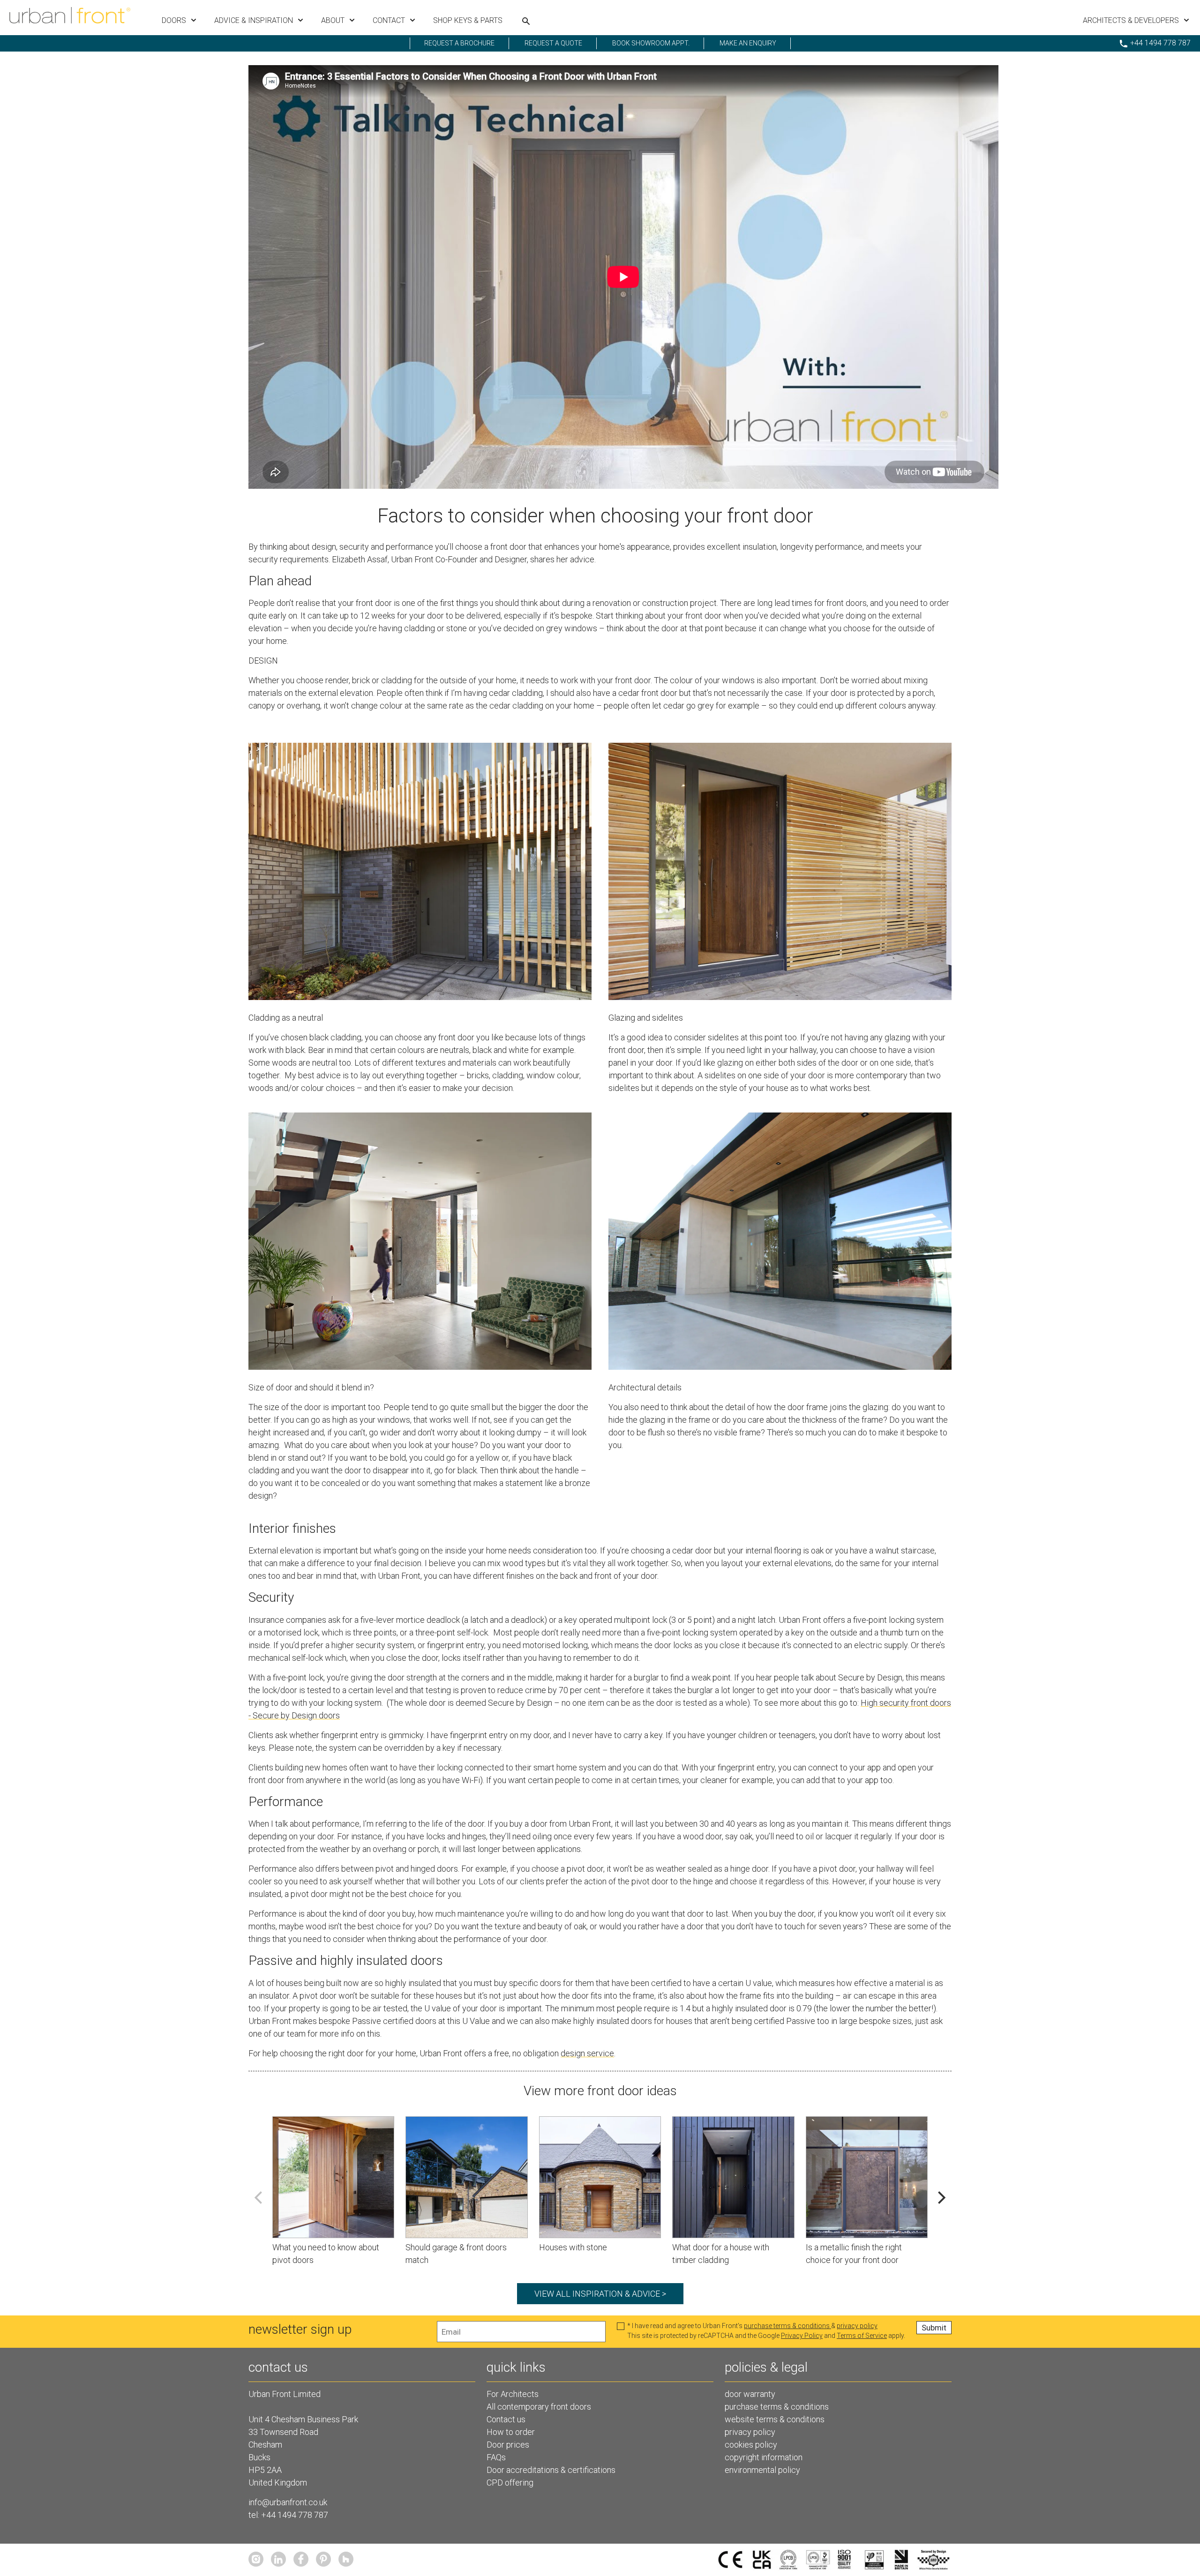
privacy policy (857, 2326)
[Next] (941, 2198)
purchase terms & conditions (787, 2326)
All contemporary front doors (539, 2407)
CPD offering (510, 2483)
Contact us (506, 2419)
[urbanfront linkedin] (278, 2559)
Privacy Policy (802, 2336)
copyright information (764, 2457)
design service (587, 2053)
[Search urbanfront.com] (526, 21)
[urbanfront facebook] (301, 2559)
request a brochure (459, 43)
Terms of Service (862, 2336)
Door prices (508, 2445)
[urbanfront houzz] (346, 2559)
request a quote (553, 43)
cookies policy (751, 2445)
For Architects (513, 2394)
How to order (511, 2432)
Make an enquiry (748, 43)
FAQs (496, 2457)
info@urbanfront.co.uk (288, 2502)
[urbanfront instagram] (256, 2559)
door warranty (750, 2394)
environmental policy (762, 2470)
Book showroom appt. (651, 43)
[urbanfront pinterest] (323, 2559)
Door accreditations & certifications (551, 2470)
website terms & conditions (775, 2419)
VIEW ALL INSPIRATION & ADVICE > (600, 2294)
